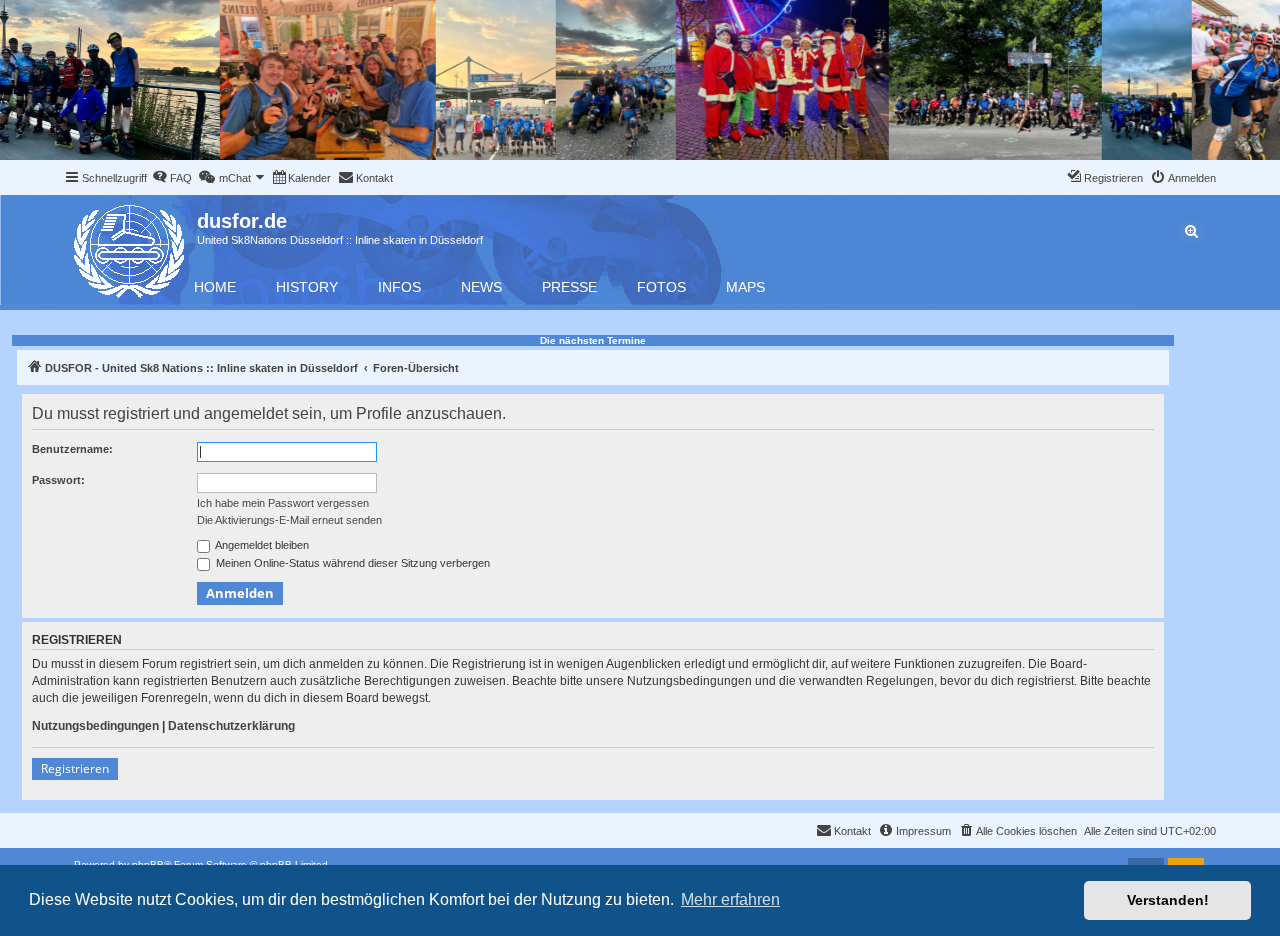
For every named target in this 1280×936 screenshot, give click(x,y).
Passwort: (58, 480)
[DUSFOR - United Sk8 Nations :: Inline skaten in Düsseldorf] (130, 247)
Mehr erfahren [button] (730, 899)
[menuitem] (172, 178)
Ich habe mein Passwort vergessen (283, 503)
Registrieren (75, 768)
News (481, 287)
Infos (399, 287)
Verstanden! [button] (1168, 900)
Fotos (661, 287)
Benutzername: (72, 449)
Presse (569, 287)
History (307, 287)
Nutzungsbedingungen (95, 726)
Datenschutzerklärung (231, 726)
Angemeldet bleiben (261, 545)
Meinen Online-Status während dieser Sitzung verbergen (351, 563)
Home (215, 287)
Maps (745, 287)
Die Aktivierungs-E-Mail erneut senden (289, 520)
